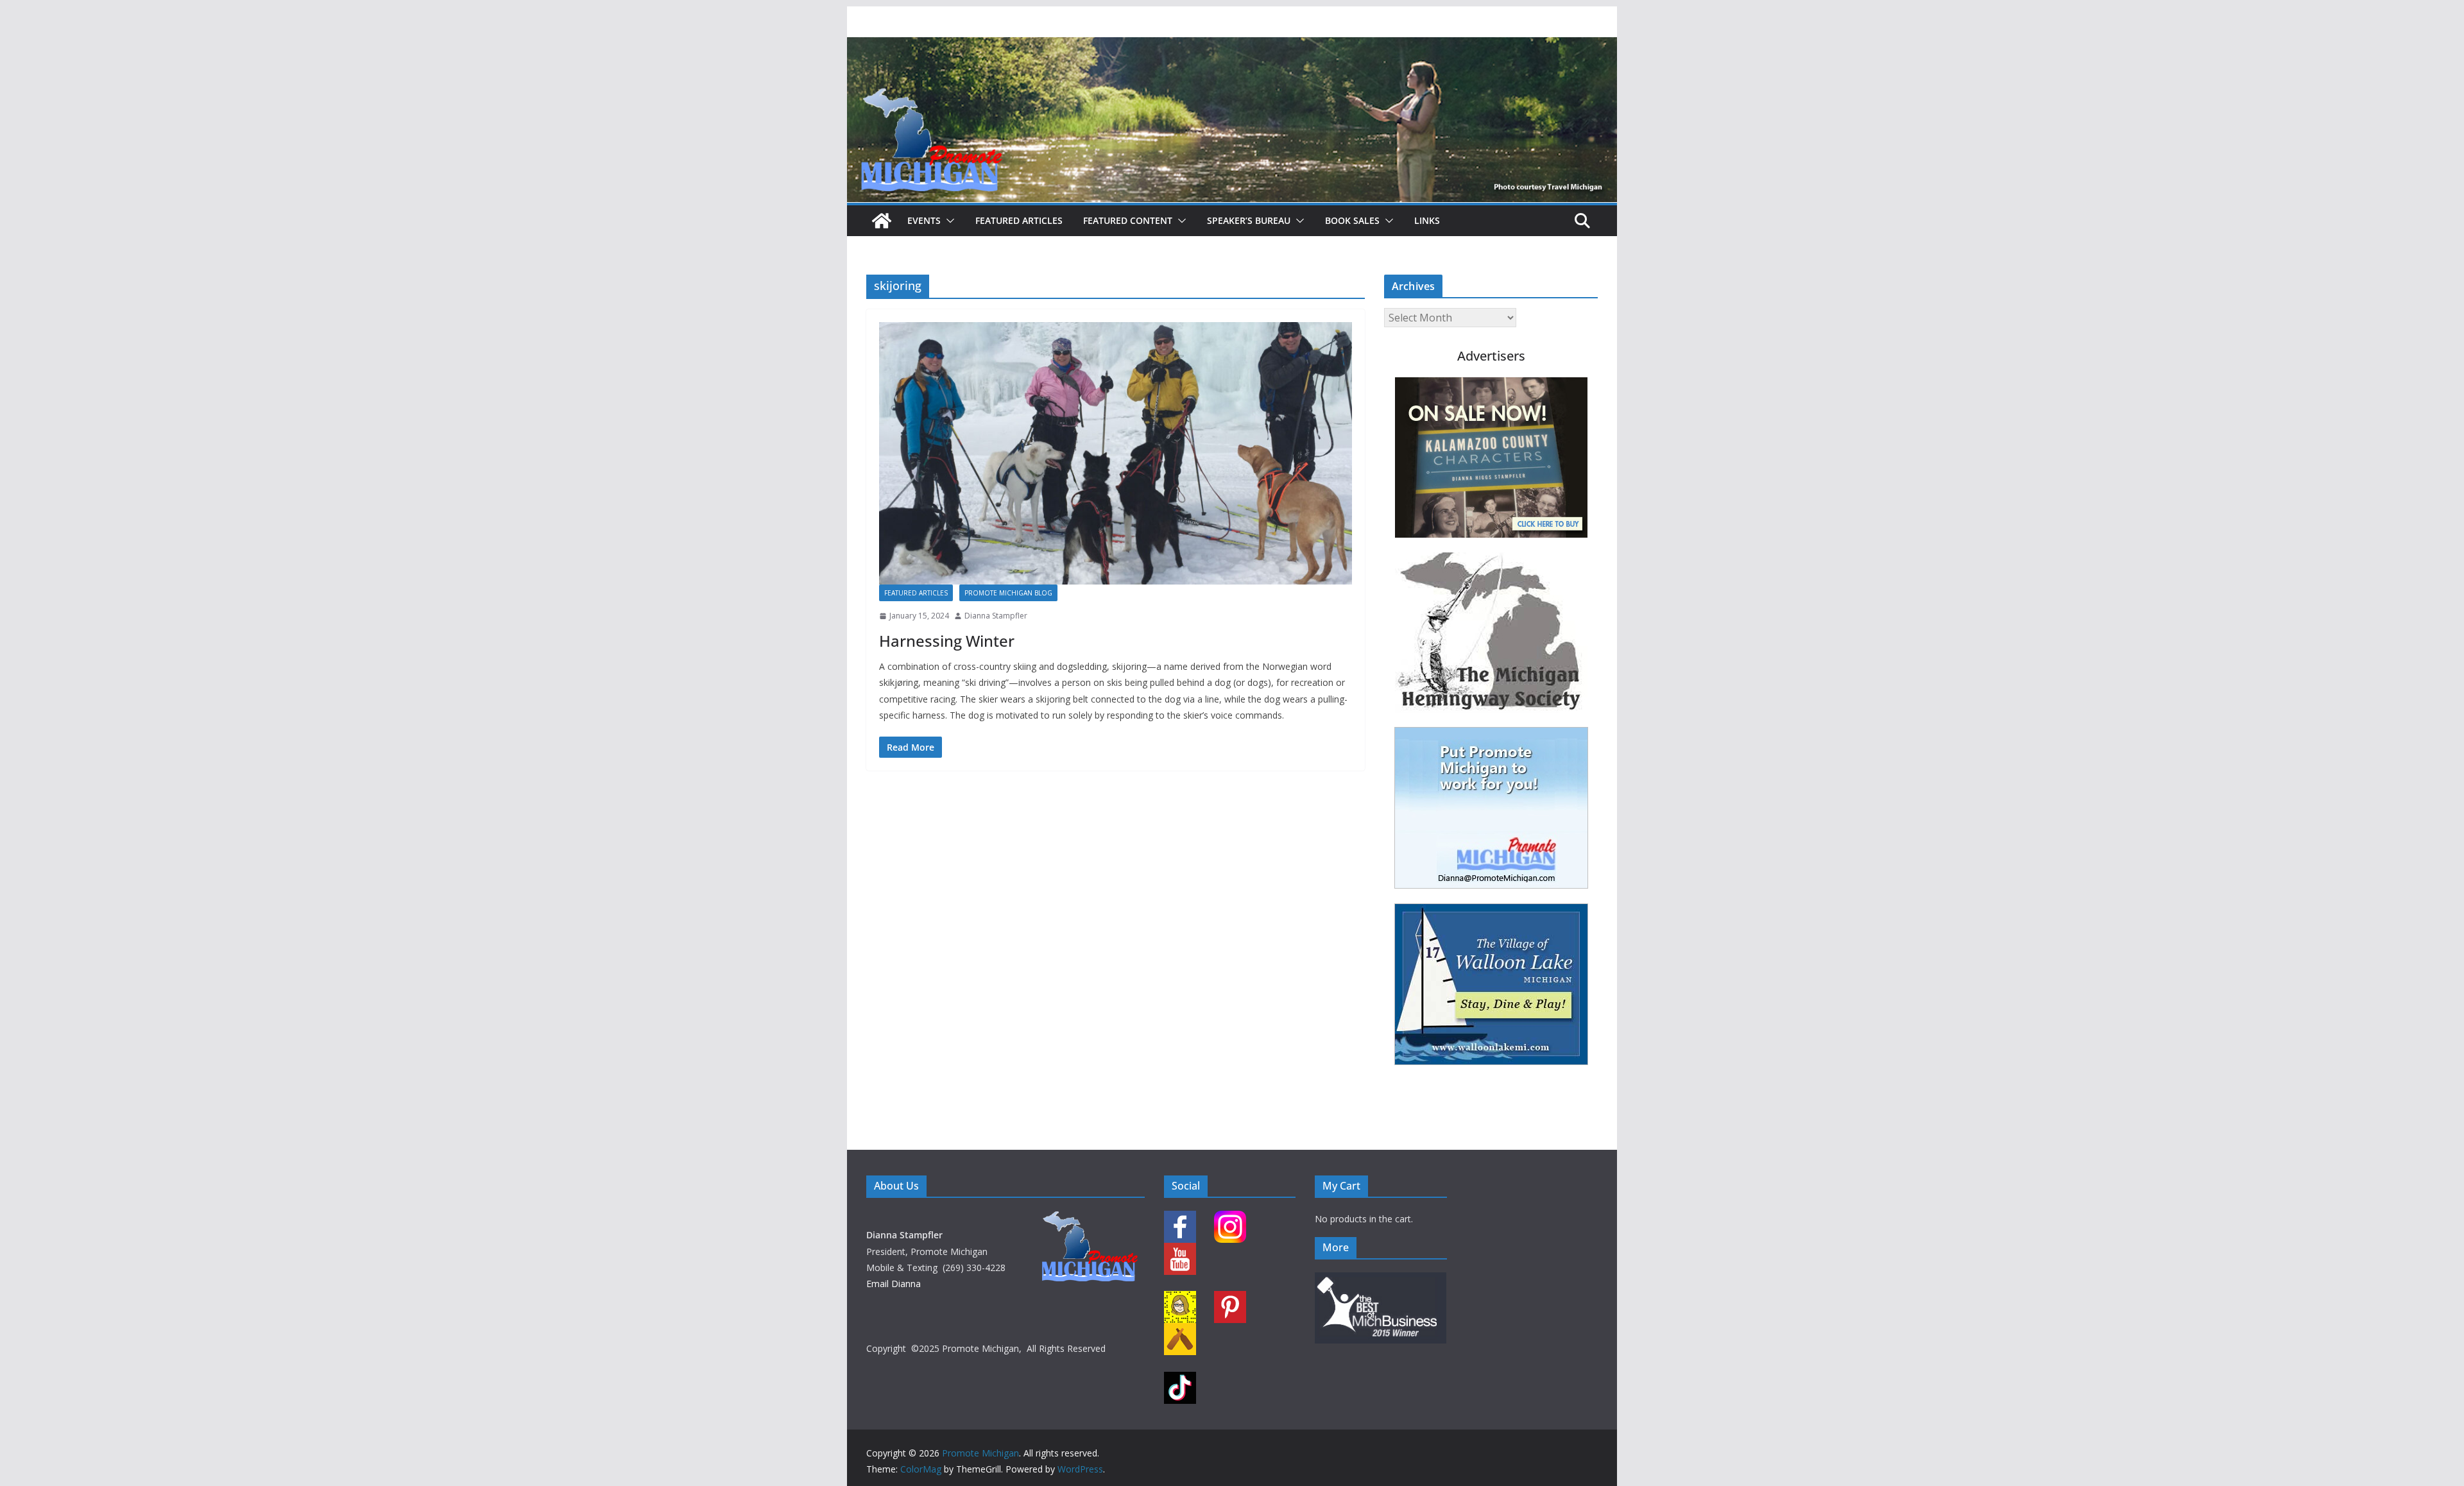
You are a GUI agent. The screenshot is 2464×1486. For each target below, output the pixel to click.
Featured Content (1128, 220)
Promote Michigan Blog (1008, 593)
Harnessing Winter (947, 641)
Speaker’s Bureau (1249, 220)
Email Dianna (894, 1284)
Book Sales (1352, 220)
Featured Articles (1019, 220)
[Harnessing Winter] (1116, 454)
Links (1427, 220)
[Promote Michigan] (1232, 46)
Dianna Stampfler (996, 616)
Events (924, 220)
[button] (948, 221)
